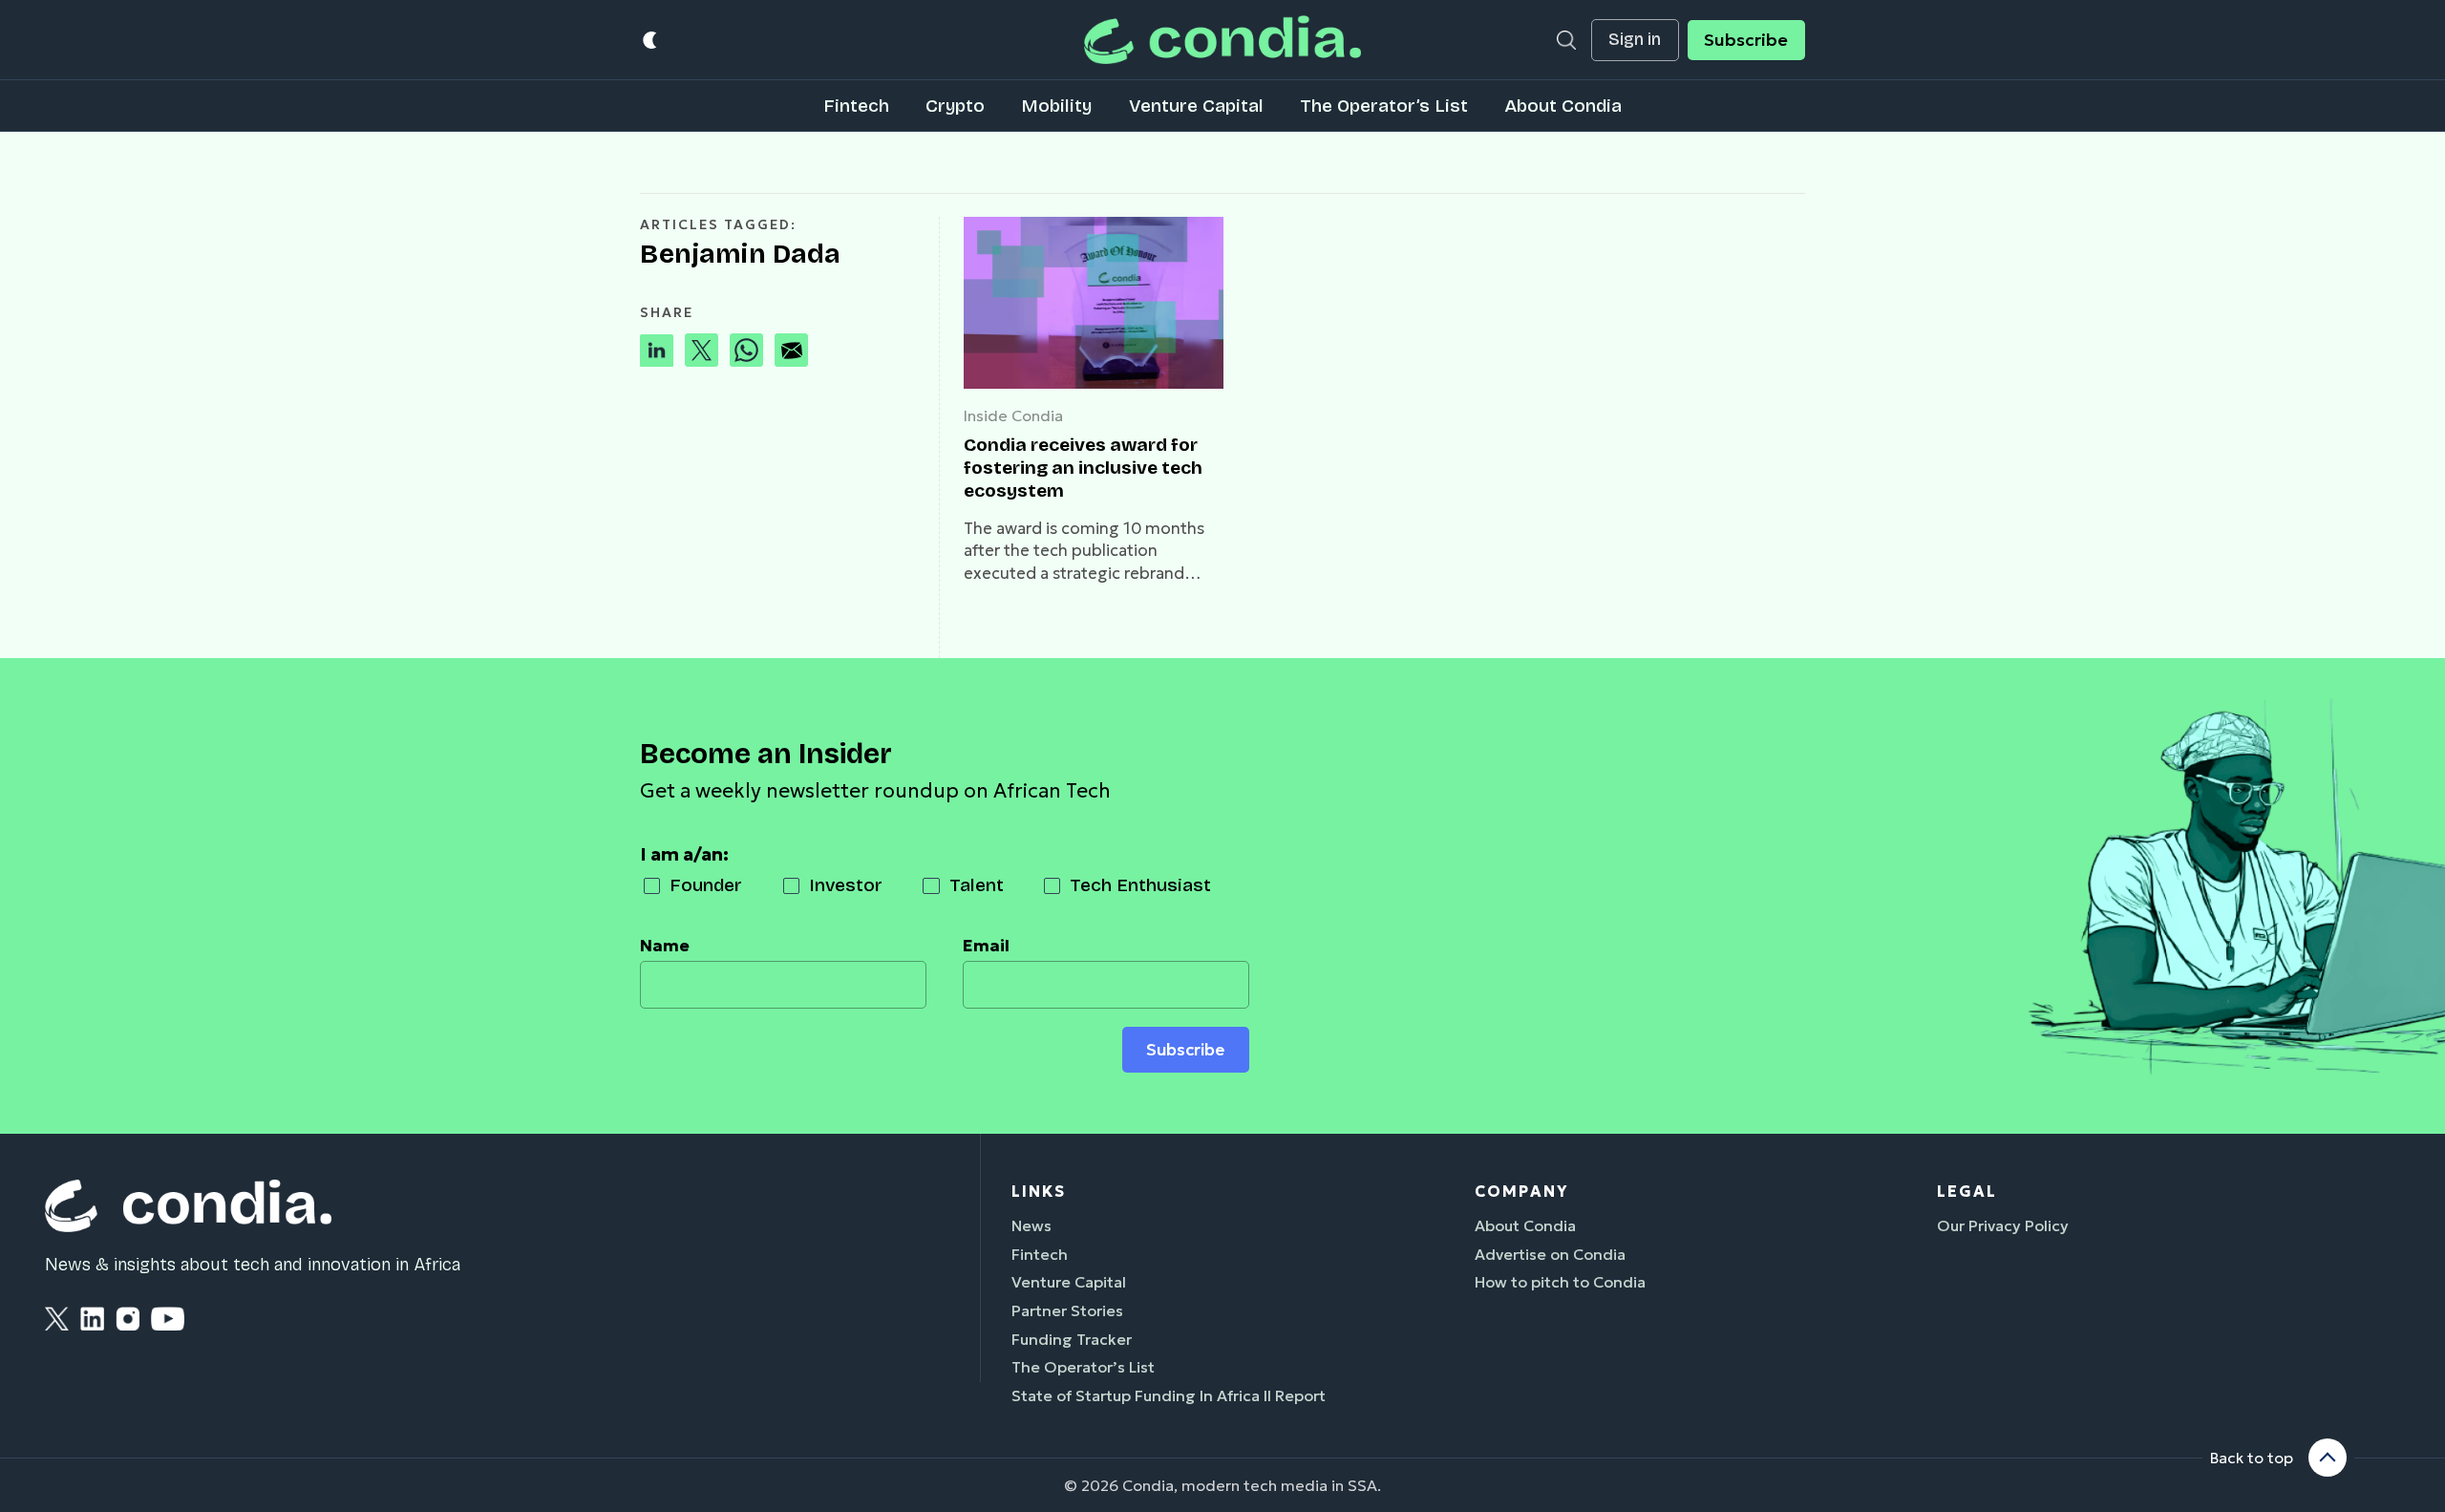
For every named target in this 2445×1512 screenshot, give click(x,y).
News (1031, 1225)
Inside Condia (1013, 415)
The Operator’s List (1384, 106)
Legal (1967, 1191)
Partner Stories (1067, 1310)
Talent (977, 885)
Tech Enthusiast (1140, 885)
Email (986, 946)
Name (665, 946)
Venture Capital (1196, 106)
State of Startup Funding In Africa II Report (1169, 1395)
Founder (706, 885)
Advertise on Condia (1550, 1254)
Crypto (955, 106)
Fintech (856, 106)
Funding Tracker (1072, 1339)
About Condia (1563, 106)
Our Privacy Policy (2003, 1225)
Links (1039, 1191)
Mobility (1056, 106)
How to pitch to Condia (1560, 1282)
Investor (846, 885)
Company (1521, 1191)
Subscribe (1746, 40)
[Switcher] (651, 40)
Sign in (1635, 40)
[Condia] (1222, 40)
